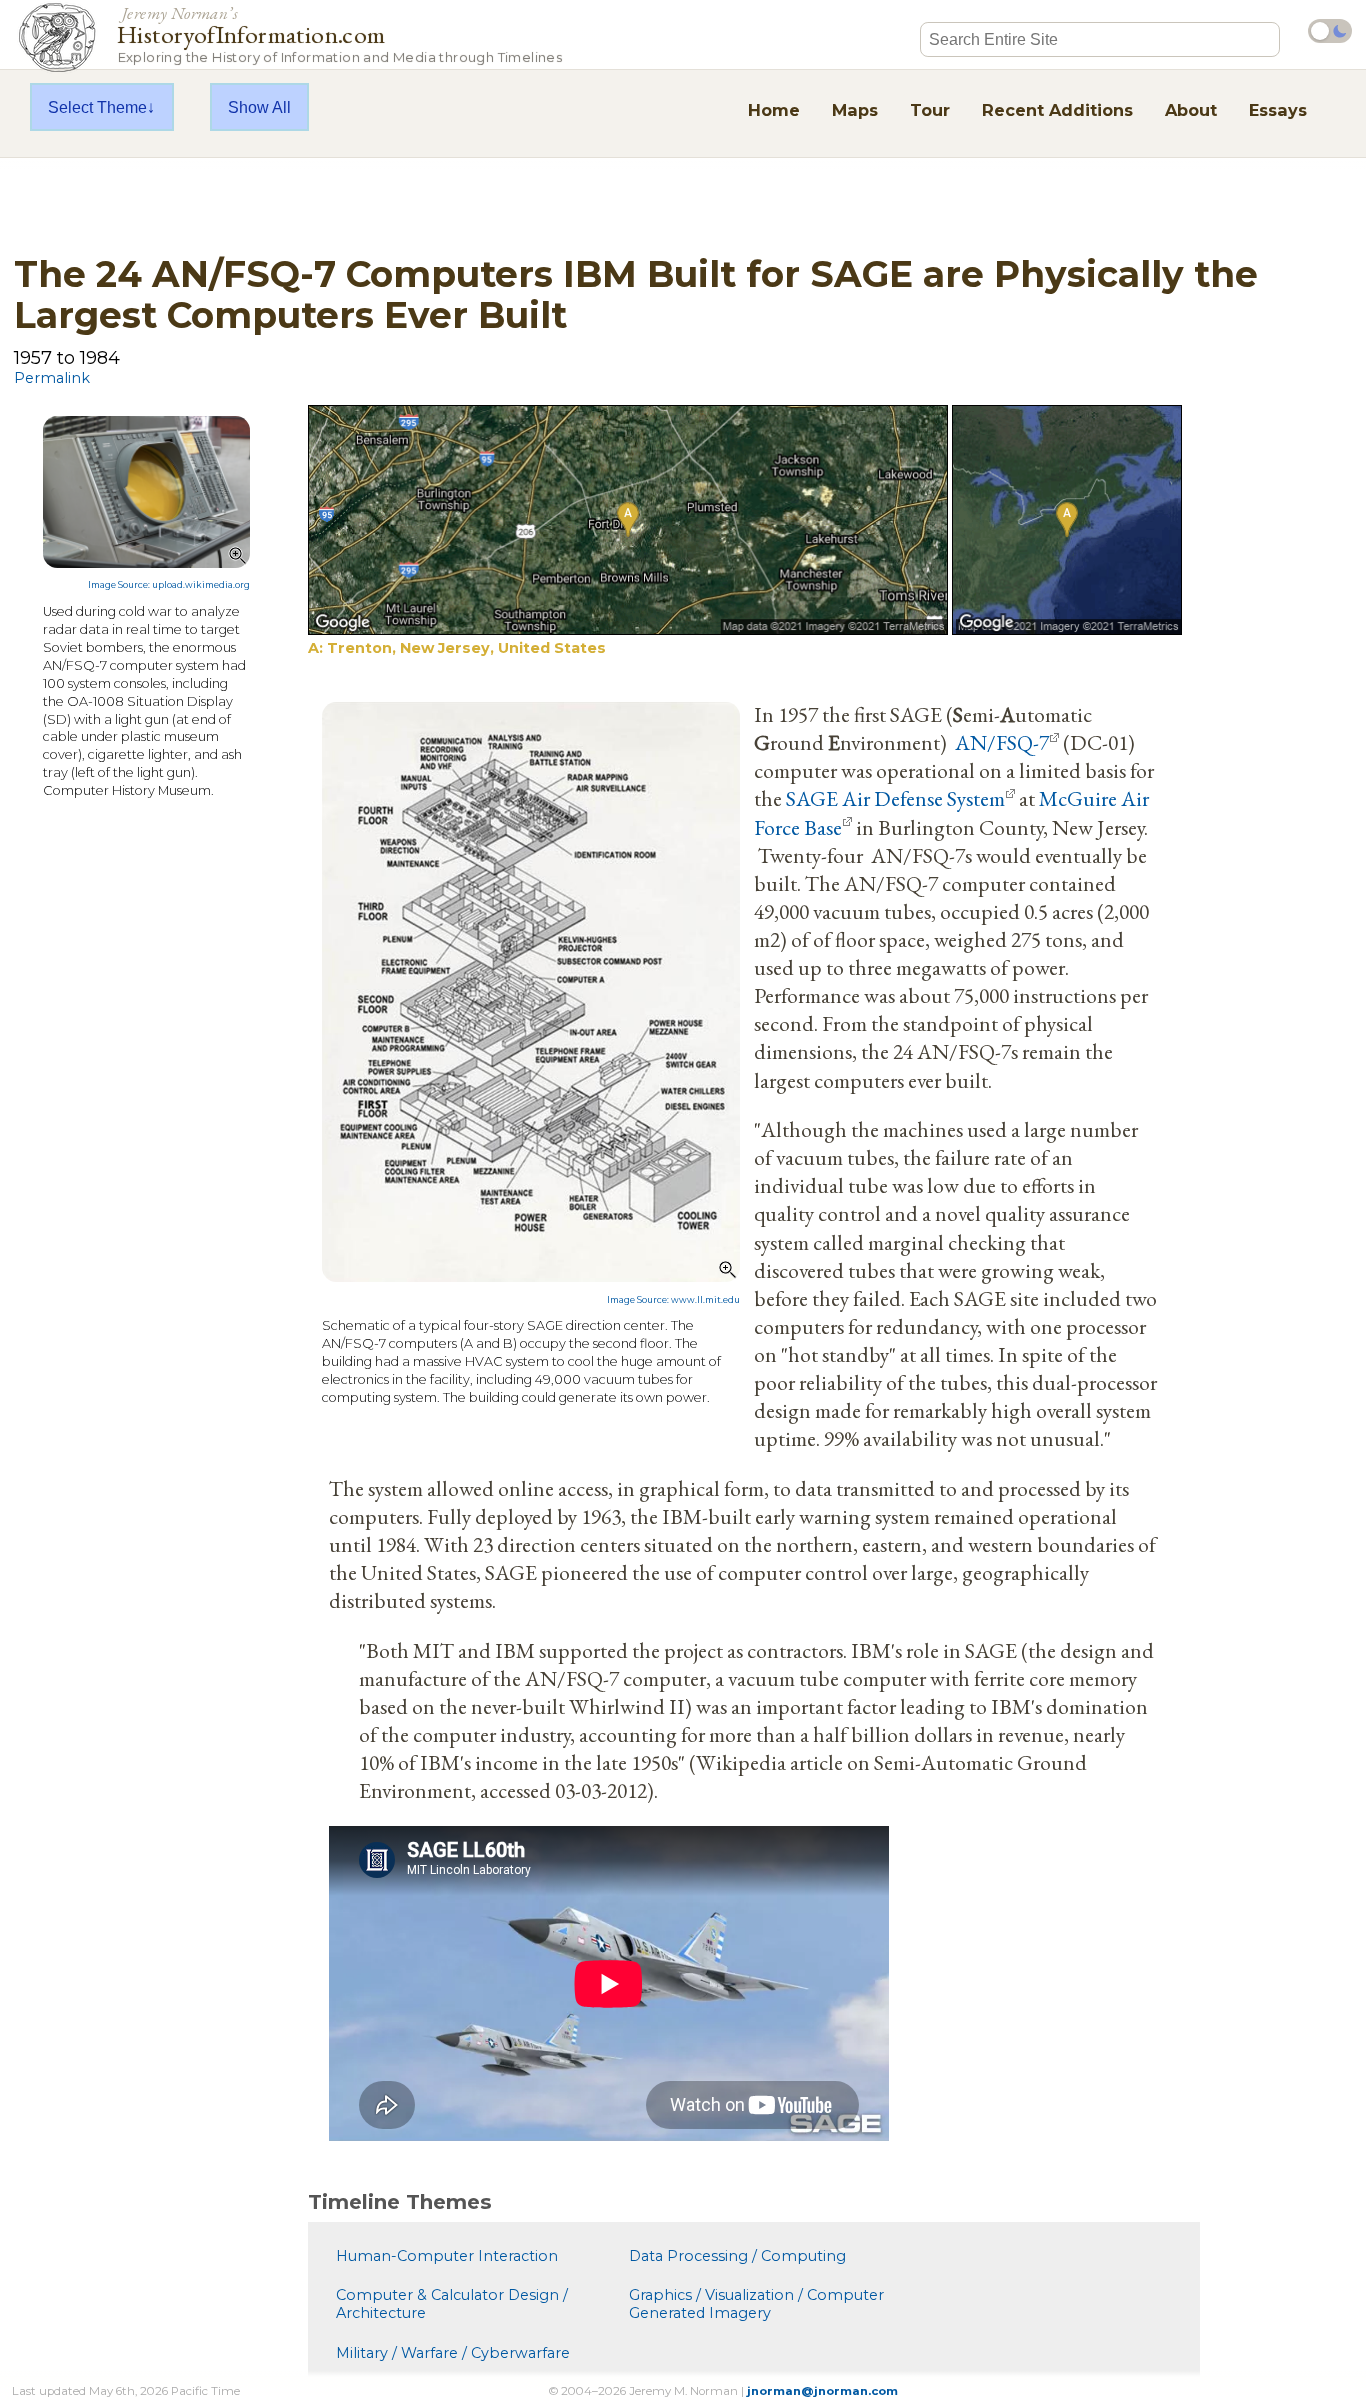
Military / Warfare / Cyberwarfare (453, 2353)
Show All (259, 107)
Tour (930, 110)
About (1191, 110)
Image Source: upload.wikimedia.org (169, 585)
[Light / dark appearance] (1330, 31)
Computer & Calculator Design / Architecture (452, 2304)
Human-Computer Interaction (447, 2256)
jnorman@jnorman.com (822, 2391)
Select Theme (97, 107)
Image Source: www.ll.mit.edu (673, 1300)
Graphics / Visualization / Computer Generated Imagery (756, 2304)
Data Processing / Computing (737, 2256)
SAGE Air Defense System (895, 798)
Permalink (52, 378)
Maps (855, 110)
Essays (1278, 110)
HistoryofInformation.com (339, 33)
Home (774, 110)
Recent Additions (1057, 110)
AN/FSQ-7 (1002, 742)
